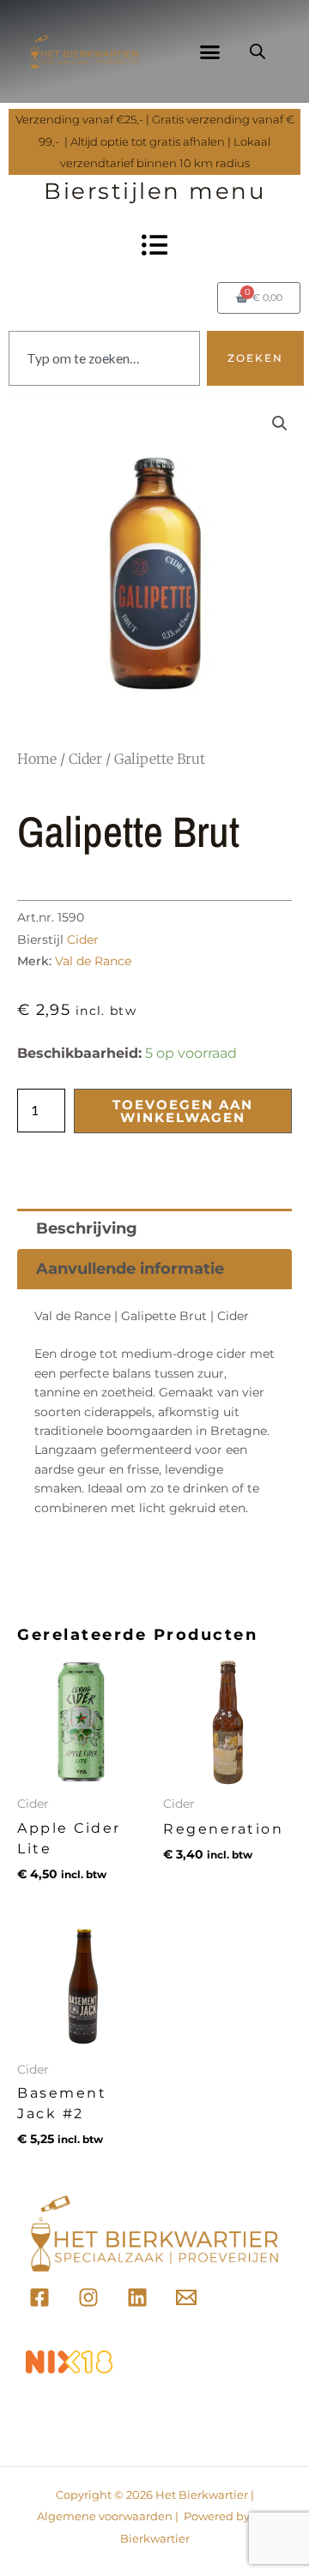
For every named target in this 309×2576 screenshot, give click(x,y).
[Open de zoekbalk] (257, 51)
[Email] (186, 2297)
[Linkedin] (137, 2297)
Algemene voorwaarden (105, 2516)
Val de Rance (93, 961)
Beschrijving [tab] (87, 1228)
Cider (85, 759)
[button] (210, 51)
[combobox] (104, 358)
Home (37, 759)
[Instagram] (88, 2297)
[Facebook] (39, 2297)
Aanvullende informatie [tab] (130, 1269)
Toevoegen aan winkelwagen (183, 1111)
